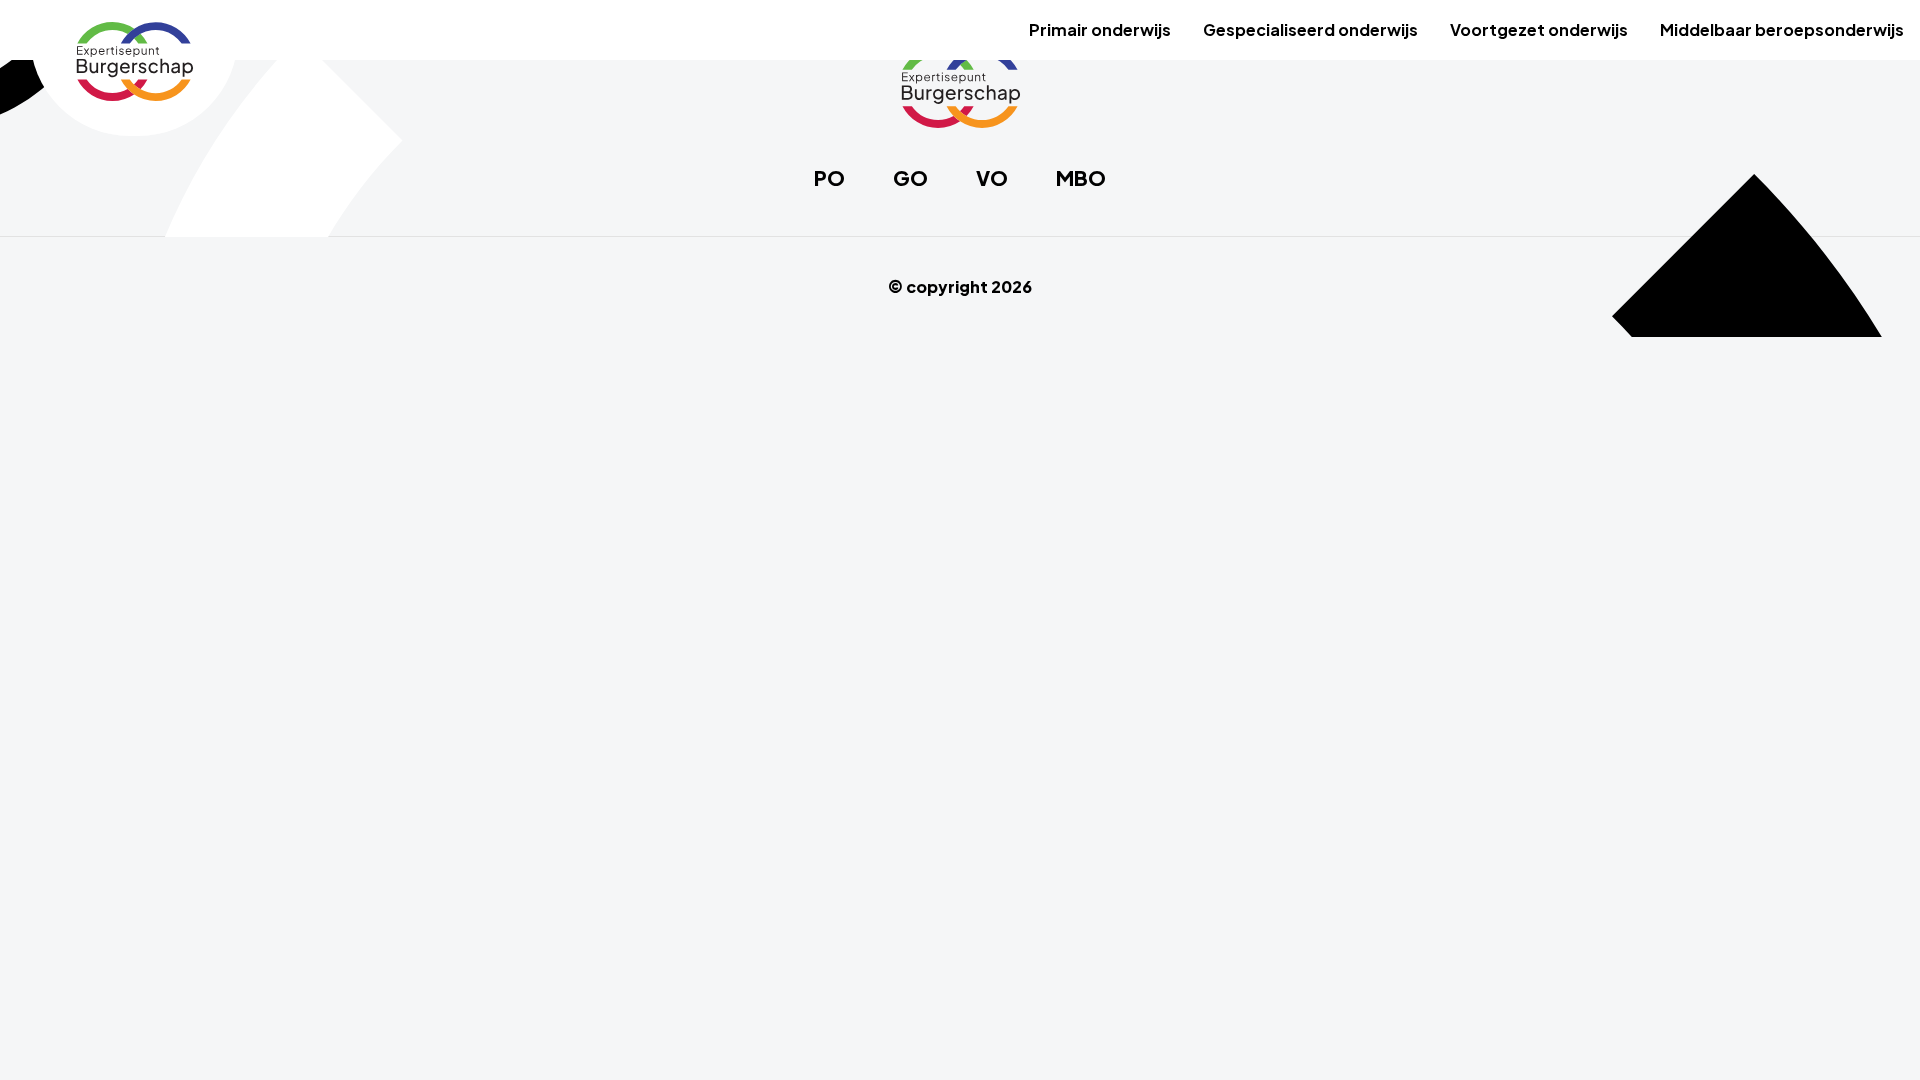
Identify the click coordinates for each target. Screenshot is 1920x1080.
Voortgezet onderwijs (1539, 29)
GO (910, 178)
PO (829, 178)
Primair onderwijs (1100, 29)
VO (992, 178)
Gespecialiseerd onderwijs (1310, 29)
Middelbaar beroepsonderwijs (1782, 29)
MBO (1081, 178)
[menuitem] (1100, 30)
